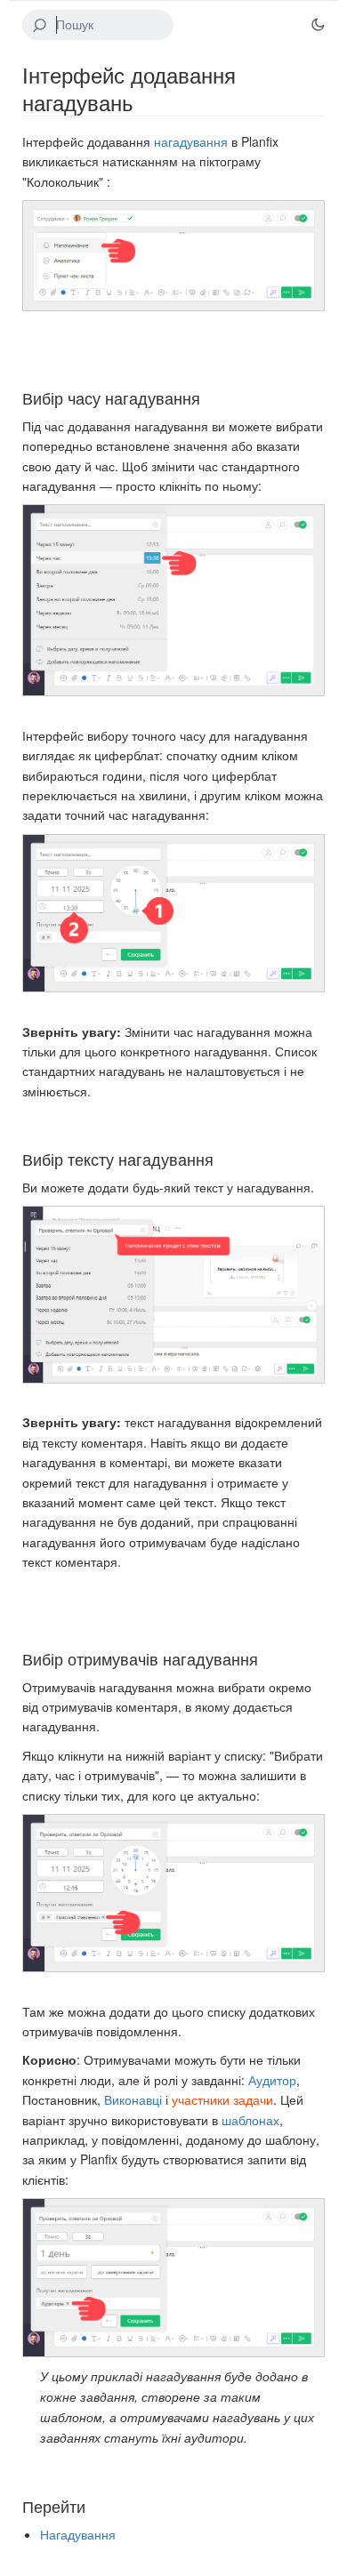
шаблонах (250, 2120)
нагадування (191, 141)
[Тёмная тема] (318, 25)
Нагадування (78, 2534)
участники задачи (222, 2099)
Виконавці (133, 2099)
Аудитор (272, 2080)
